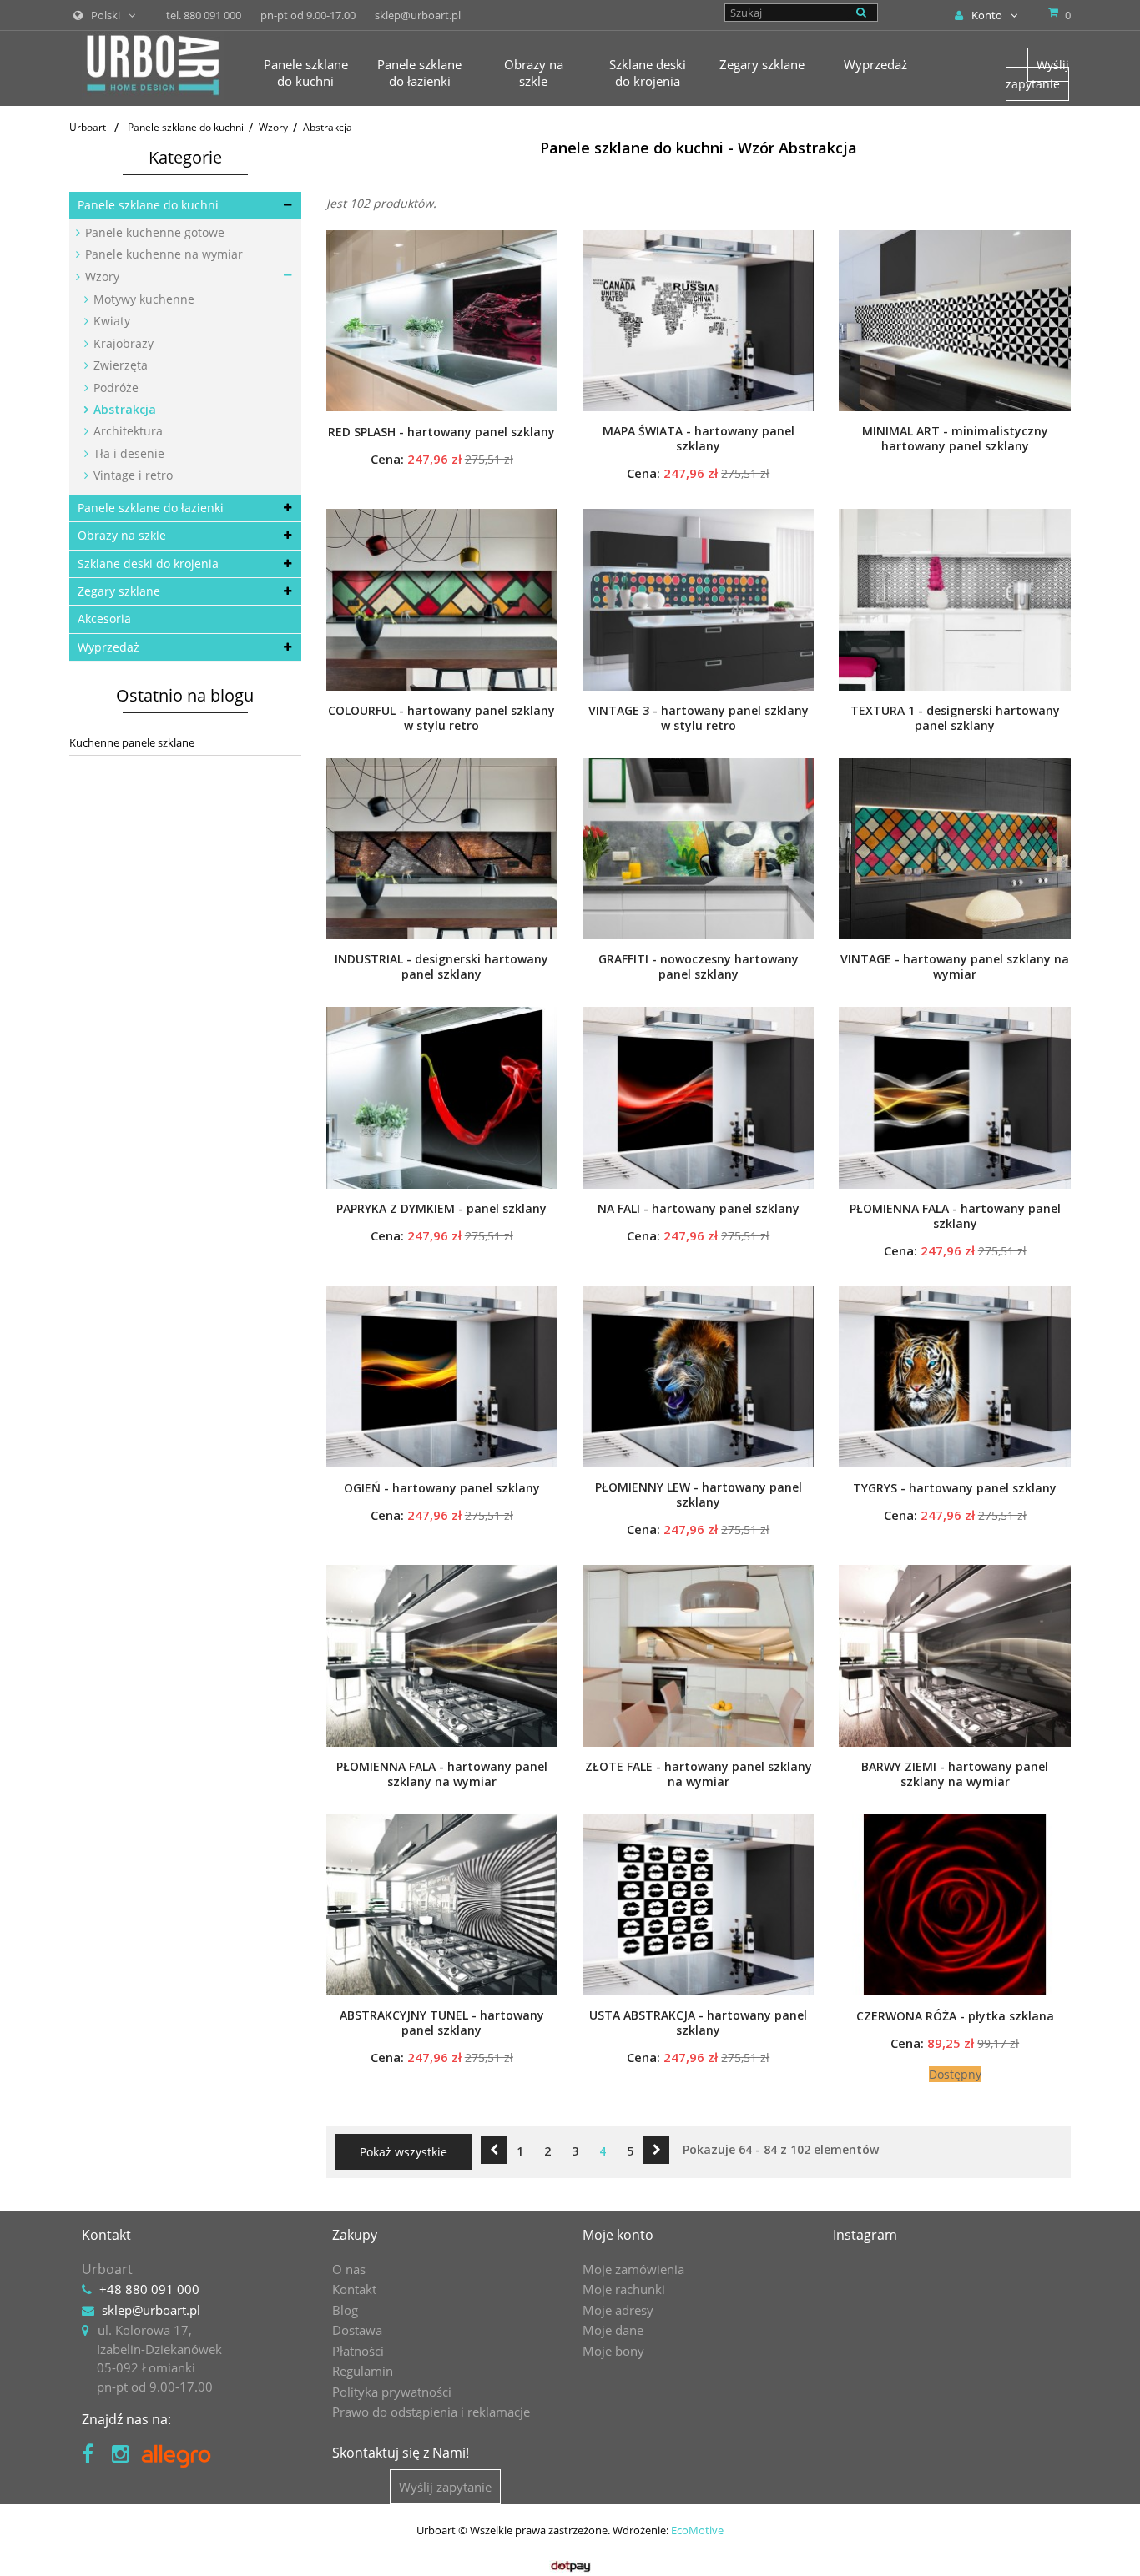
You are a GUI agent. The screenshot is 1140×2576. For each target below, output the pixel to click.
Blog (345, 2310)
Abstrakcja (123, 409)
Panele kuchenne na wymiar (162, 254)
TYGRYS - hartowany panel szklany (955, 1488)
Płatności (358, 2351)
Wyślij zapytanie (1037, 74)
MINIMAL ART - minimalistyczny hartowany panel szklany (955, 439)
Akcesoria (104, 619)
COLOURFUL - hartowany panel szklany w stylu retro (441, 718)
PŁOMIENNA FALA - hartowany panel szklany (955, 1216)
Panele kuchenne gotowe (153, 232)
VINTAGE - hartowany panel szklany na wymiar (955, 967)
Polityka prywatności (392, 2392)
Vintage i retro (131, 475)
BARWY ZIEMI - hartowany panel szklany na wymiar (955, 1774)
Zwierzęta (119, 365)
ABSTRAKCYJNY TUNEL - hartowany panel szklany (442, 2023)
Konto (987, 15)
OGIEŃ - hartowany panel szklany (442, 1488)
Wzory (101, 277)
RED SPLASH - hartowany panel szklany (441, 432)
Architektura (126, 431)
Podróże (114, 387)
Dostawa (357, 2330)
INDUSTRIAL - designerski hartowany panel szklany (441, 967)
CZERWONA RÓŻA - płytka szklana (955, 2016)
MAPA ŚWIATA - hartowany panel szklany (699, 439)
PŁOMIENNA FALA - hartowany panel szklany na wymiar (442, 1774)
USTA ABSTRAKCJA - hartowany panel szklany (698, 2023)
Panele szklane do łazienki (151, 508)
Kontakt (354, 2289)
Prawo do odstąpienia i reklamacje (431, 2412)
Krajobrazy (122, 343)
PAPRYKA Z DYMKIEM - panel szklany (441, 1209)
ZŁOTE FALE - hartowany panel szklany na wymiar (699, 1774)
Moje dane (613, 2330)
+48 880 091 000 (149, 2289)
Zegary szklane (119, 591)
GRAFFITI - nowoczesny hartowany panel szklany (699, 967)
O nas (349, 2269)
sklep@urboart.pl (151, 2310)
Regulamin (363, 2371)
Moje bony (613, 2351)
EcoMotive (697, 2530)
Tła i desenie (127, 453)
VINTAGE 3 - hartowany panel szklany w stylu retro (699, 718)
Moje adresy (618, 2310)
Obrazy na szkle (122, 535)
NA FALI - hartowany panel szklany (699, 1209)
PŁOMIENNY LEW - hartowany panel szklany (699, 1495)
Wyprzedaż (108, 647)
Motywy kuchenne (142, 299)
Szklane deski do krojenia (148, 563)
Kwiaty (110, 321)
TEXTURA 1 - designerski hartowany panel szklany (955, 718)
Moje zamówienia (633, 2269)
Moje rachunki (624, 2289)
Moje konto (618, 2235)
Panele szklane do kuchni (148, 205)
